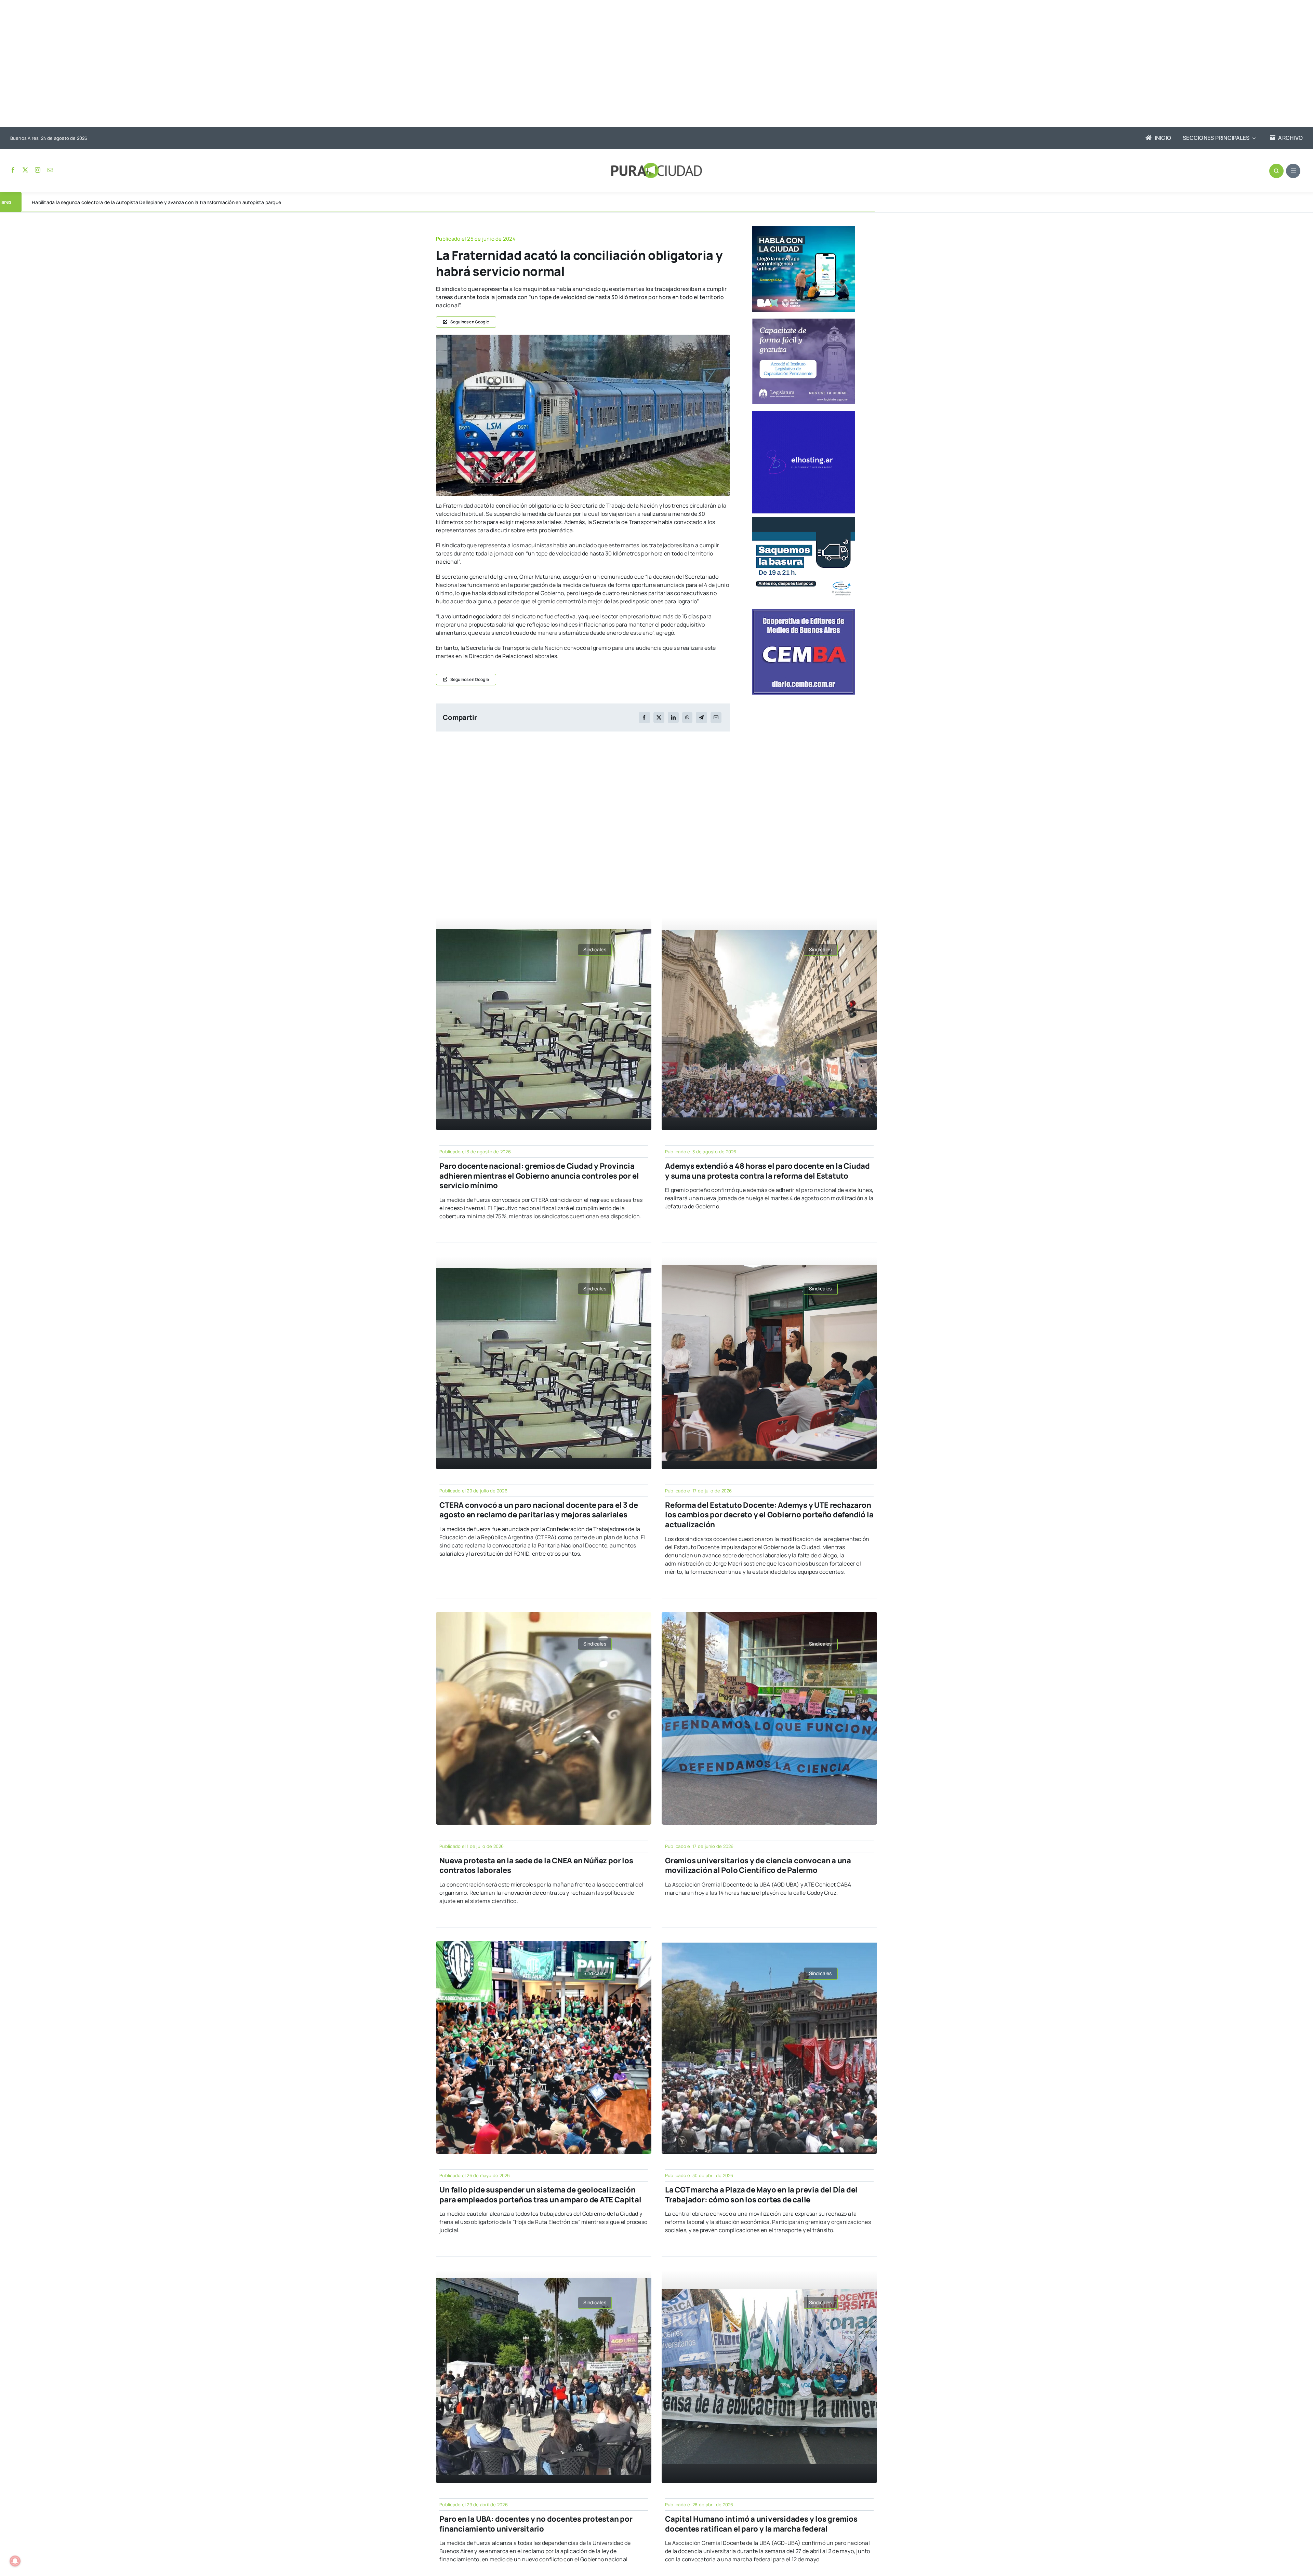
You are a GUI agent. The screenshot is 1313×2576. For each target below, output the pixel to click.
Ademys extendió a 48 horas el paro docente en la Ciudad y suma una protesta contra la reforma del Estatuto (767, 1171)
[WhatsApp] (687, 717)
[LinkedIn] (673, 717)
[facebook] (13, 170)
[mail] (50, 170)
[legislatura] (804, 321)
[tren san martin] (583, 337)
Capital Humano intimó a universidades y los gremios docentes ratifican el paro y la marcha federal (761, 2524)
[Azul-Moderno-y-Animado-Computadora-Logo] (804, 414)
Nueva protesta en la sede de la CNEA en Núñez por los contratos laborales (536, 1866)
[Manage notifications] (15, 2561)
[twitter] (25, 170)
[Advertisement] (650, 64)
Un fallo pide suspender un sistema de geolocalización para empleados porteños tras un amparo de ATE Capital (540, 2195)
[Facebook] (644, 717)
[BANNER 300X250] (804, 229)
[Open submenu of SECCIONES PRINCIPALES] (1252, 138)
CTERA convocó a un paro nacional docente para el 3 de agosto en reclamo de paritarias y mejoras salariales (539, 1510)
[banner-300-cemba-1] (804, 612)
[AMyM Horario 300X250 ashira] (804, 520)
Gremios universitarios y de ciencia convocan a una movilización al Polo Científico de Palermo (758, 1866)
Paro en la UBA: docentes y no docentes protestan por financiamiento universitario (536, 2524)
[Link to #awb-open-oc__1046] (1276, 171)
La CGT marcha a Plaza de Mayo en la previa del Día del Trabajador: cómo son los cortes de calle (761, 2195)
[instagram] (38, 170)
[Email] (716, 717)
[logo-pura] (656, 165)
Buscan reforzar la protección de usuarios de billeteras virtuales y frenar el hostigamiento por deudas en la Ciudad (159, 202)
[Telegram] (701, 717)
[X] (659, 717)
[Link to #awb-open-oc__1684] (1293, 171)
